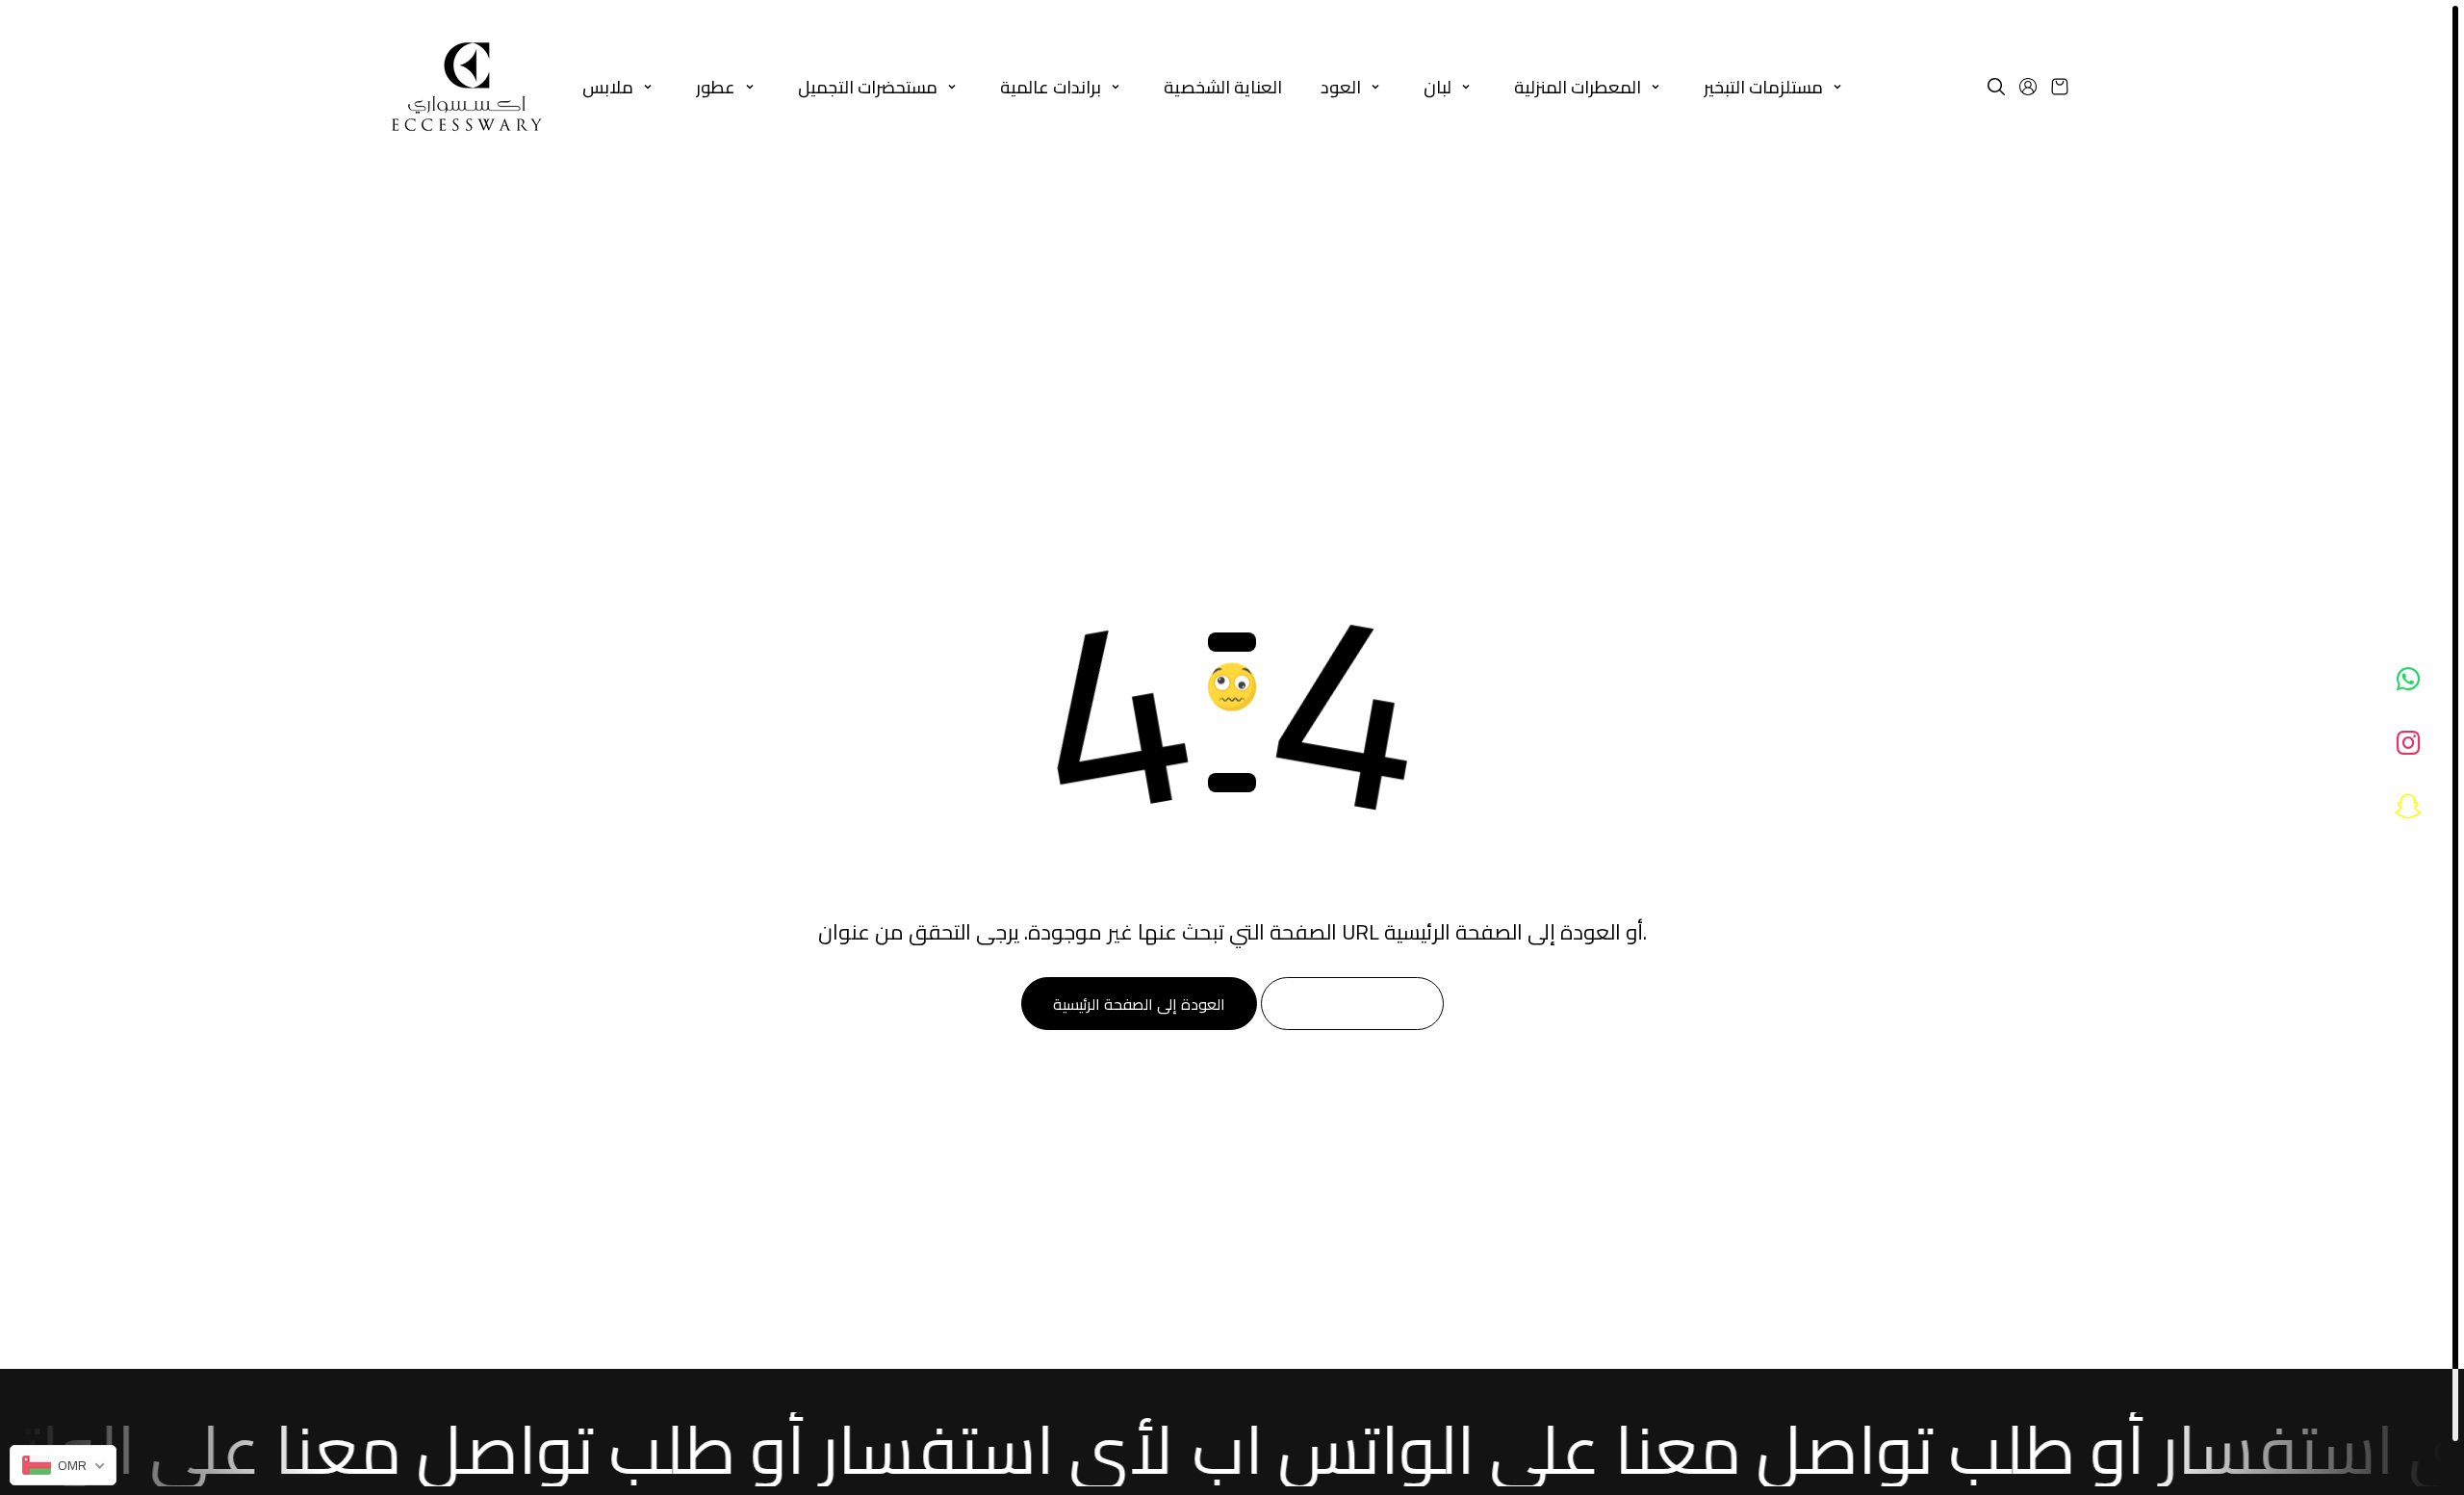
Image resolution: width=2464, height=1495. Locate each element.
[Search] (1996, 87)
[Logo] (467, 87)
